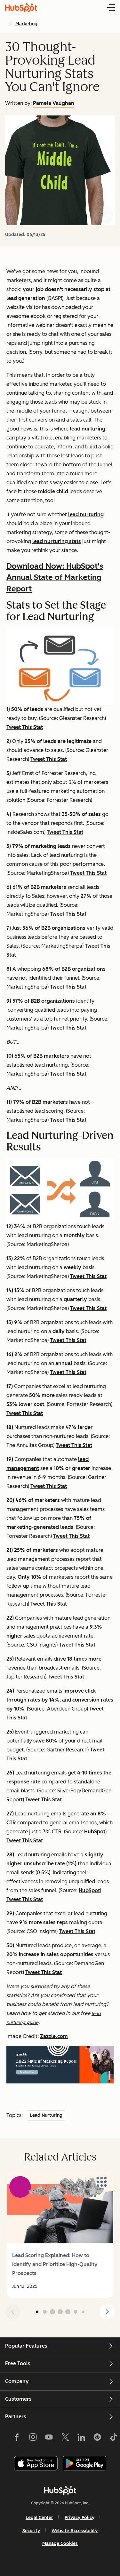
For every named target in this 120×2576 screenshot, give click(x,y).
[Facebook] (17, 2438)
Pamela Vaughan (54, 103)
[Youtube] (49, 2438)
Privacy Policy (80, 2518)
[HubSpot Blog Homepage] (21, 8)
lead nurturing (88, 429)
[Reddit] (97, 2438)
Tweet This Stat (25, 727)
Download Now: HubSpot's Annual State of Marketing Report (55, 577)
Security (31, 2531)
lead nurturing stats (57, 541)
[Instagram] (33, 2438)
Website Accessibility (75, 2531)
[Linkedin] (81, 2438)
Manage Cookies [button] (60, 2544)
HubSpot (95, 1832)
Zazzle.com (54, 2036)
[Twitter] (65, 2438)
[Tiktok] (113, 2438)
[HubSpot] (60, 2490)
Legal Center (39, 2518)
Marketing (26, 24)
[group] (60, 2235)
